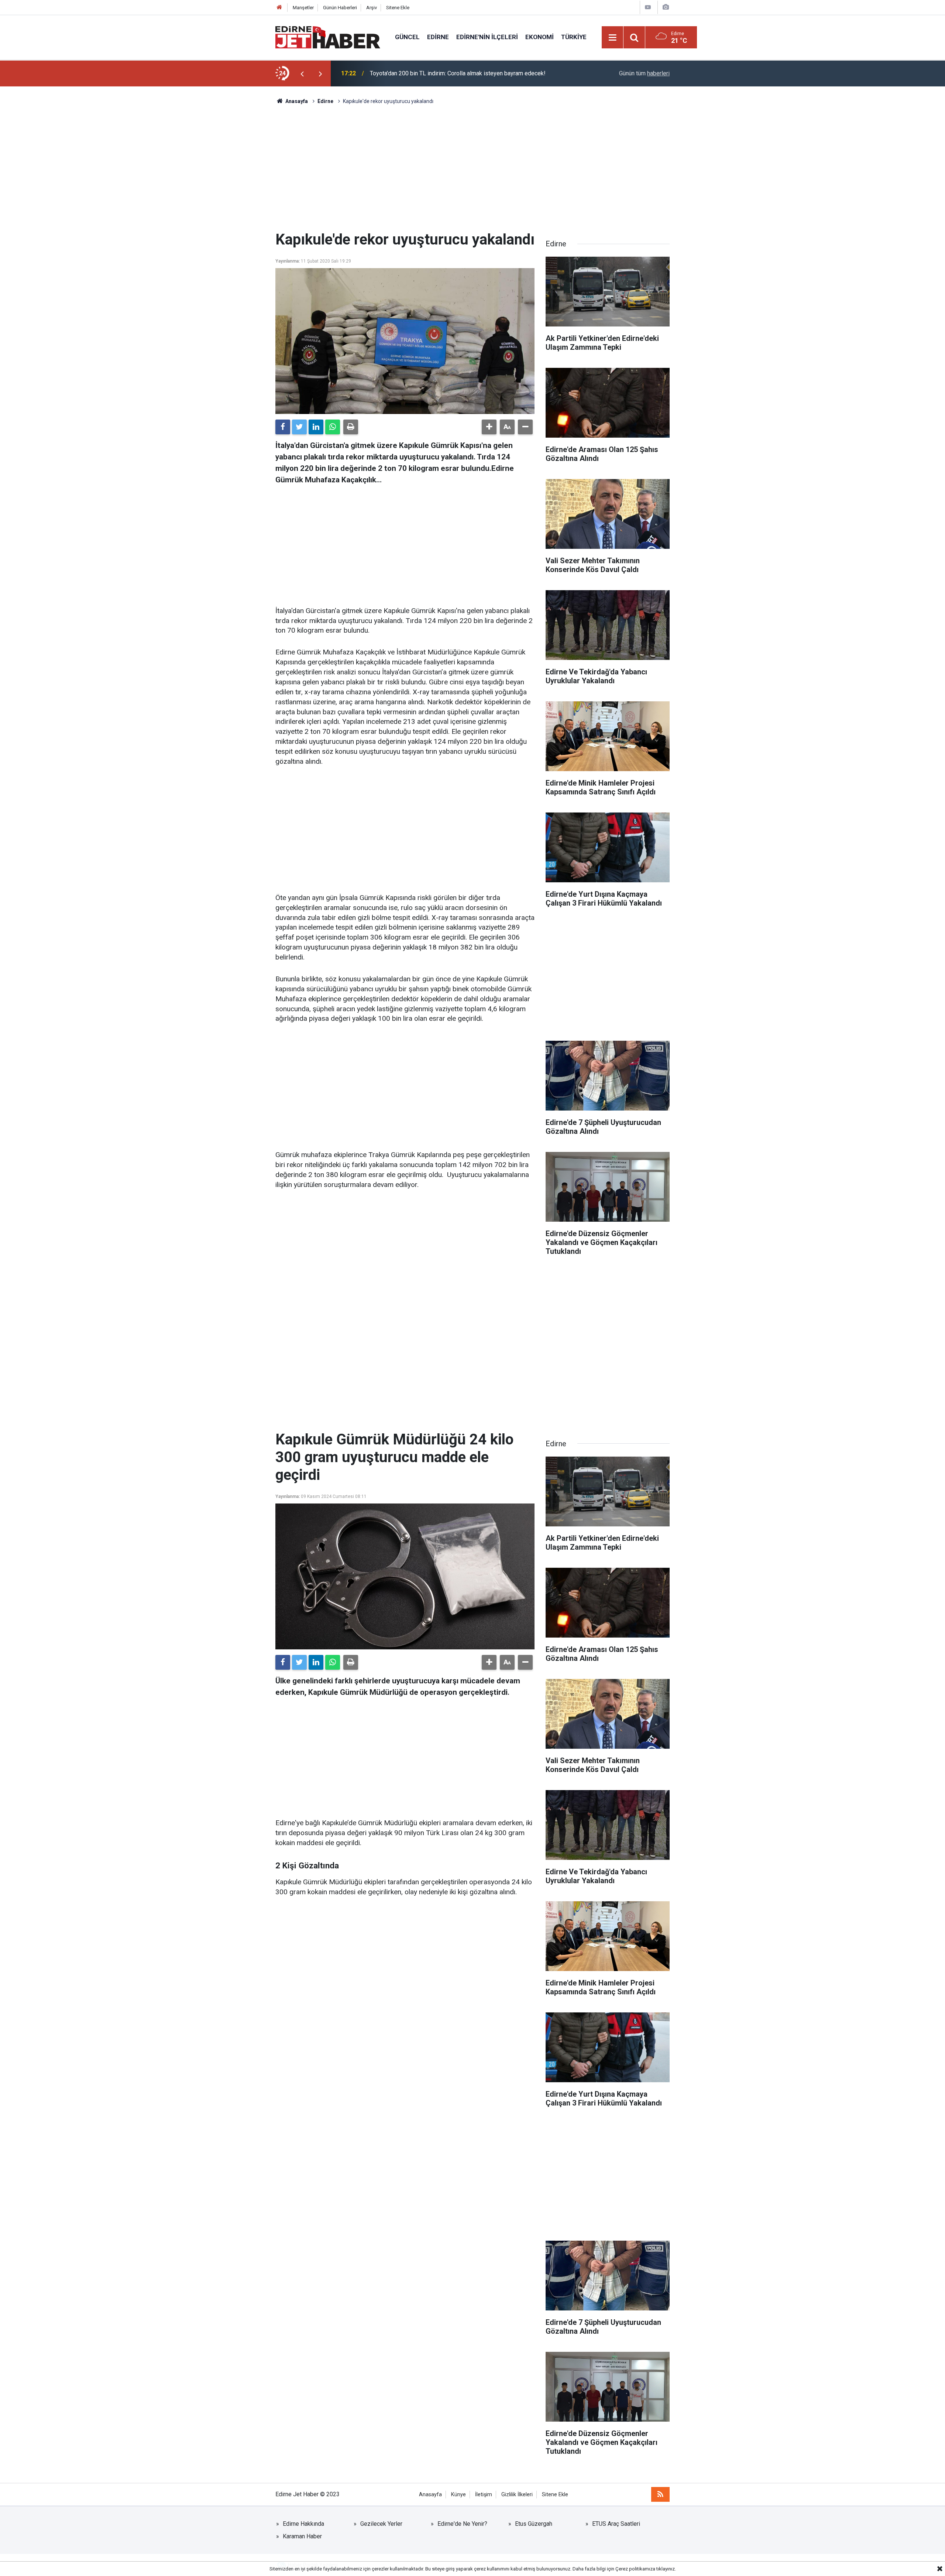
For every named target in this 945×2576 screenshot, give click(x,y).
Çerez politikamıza (635, 2569)
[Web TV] (648, 7)
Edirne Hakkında (303, 2524)
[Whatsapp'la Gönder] (333, 427)
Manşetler (303, 8)
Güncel (407, 37)
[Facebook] (283, 427)
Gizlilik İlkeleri (517, 2495)
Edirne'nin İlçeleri (487, 37)
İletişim (484, 2495)
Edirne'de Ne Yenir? (462, 2524)
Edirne (438, 37)
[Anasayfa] (279, 8)
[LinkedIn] (316, 427)
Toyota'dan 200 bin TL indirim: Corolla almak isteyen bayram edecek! (458, 73)
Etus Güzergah (534, 2524)
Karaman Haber (302, 2536)
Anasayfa (430, 2495)
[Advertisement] (472, 168)
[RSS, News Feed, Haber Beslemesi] (660, 2494)
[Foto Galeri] (666, 7)
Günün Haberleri (340, 8)
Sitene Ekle (398, 8)
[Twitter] (299, 427)
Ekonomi (539, 37)
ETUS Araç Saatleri (616, 2524)
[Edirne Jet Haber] (328, 37)
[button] (489, 427)
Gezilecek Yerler (381, 2524)
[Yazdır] (351, 427)
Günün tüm (644, 73)
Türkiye (574, 37)
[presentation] (302, 73)
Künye (458, 2495)
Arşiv (372, 8)
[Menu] (613, 38)
